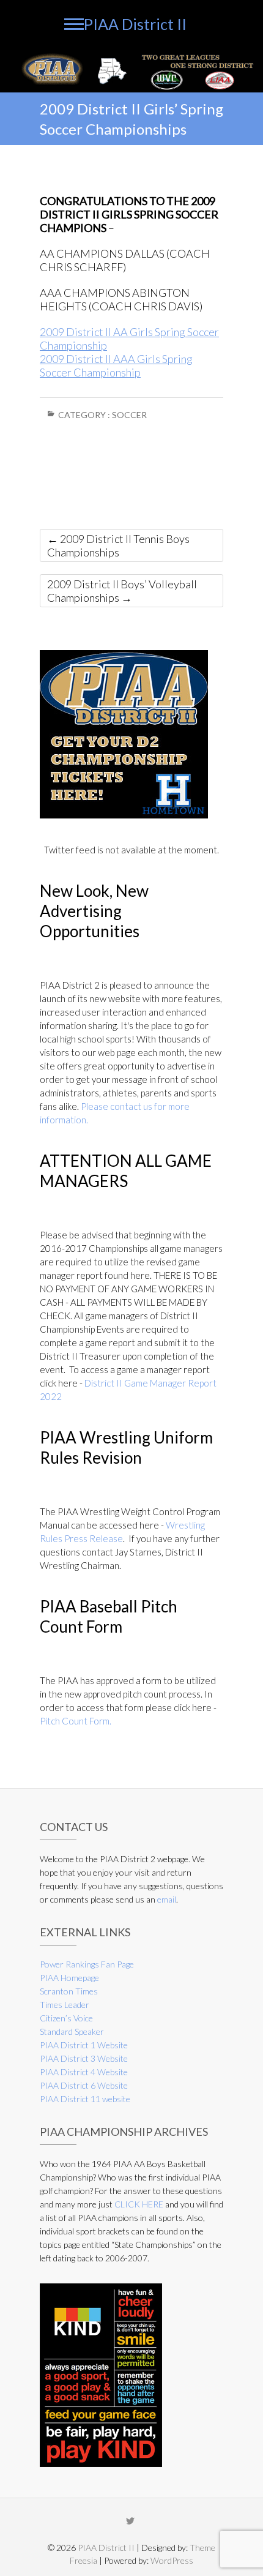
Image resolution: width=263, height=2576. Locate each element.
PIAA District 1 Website (84, 2045)
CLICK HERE (139, 2204)
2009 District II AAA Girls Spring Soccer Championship (116, 365)
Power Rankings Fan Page (87, 1964)
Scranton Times (69, 1991)
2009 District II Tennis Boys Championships (118, 545)
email (167, 1899)
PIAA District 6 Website (84, 2085)
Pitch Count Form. (76, 1721)
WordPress (172, 2560)
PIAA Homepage (69, 1978)
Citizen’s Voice (66, 2018)
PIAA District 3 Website (84, 2058)
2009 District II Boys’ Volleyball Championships (122, 591)
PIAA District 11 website (85, 2099)
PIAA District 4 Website (84, 2072)
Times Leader (65, 2005)
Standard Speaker (72, 2031)
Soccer (129, 415)
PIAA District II (135, 24)
